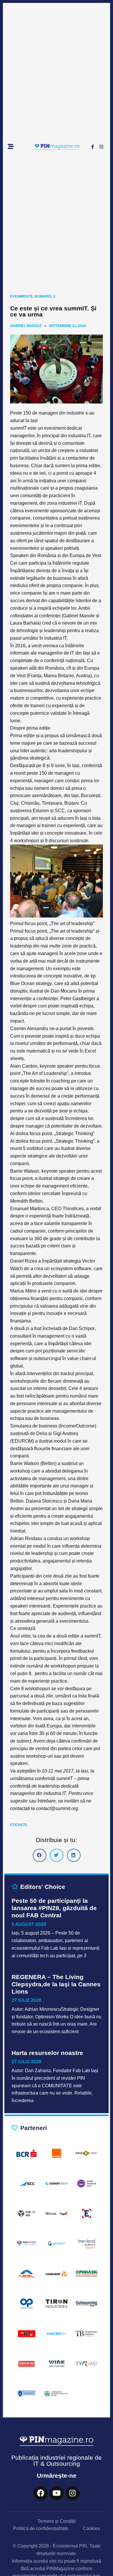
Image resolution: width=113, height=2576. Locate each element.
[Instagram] (101, 147)
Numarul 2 (45, 296)
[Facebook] (41, 2493)
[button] (40, 1855)
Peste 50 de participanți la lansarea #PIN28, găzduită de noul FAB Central (54, 1908)
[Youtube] (57, 2493)
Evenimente (21, 296)
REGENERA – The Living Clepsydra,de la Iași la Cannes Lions (56, 1984)
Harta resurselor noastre (47, 2053)
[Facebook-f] (92, 147)
